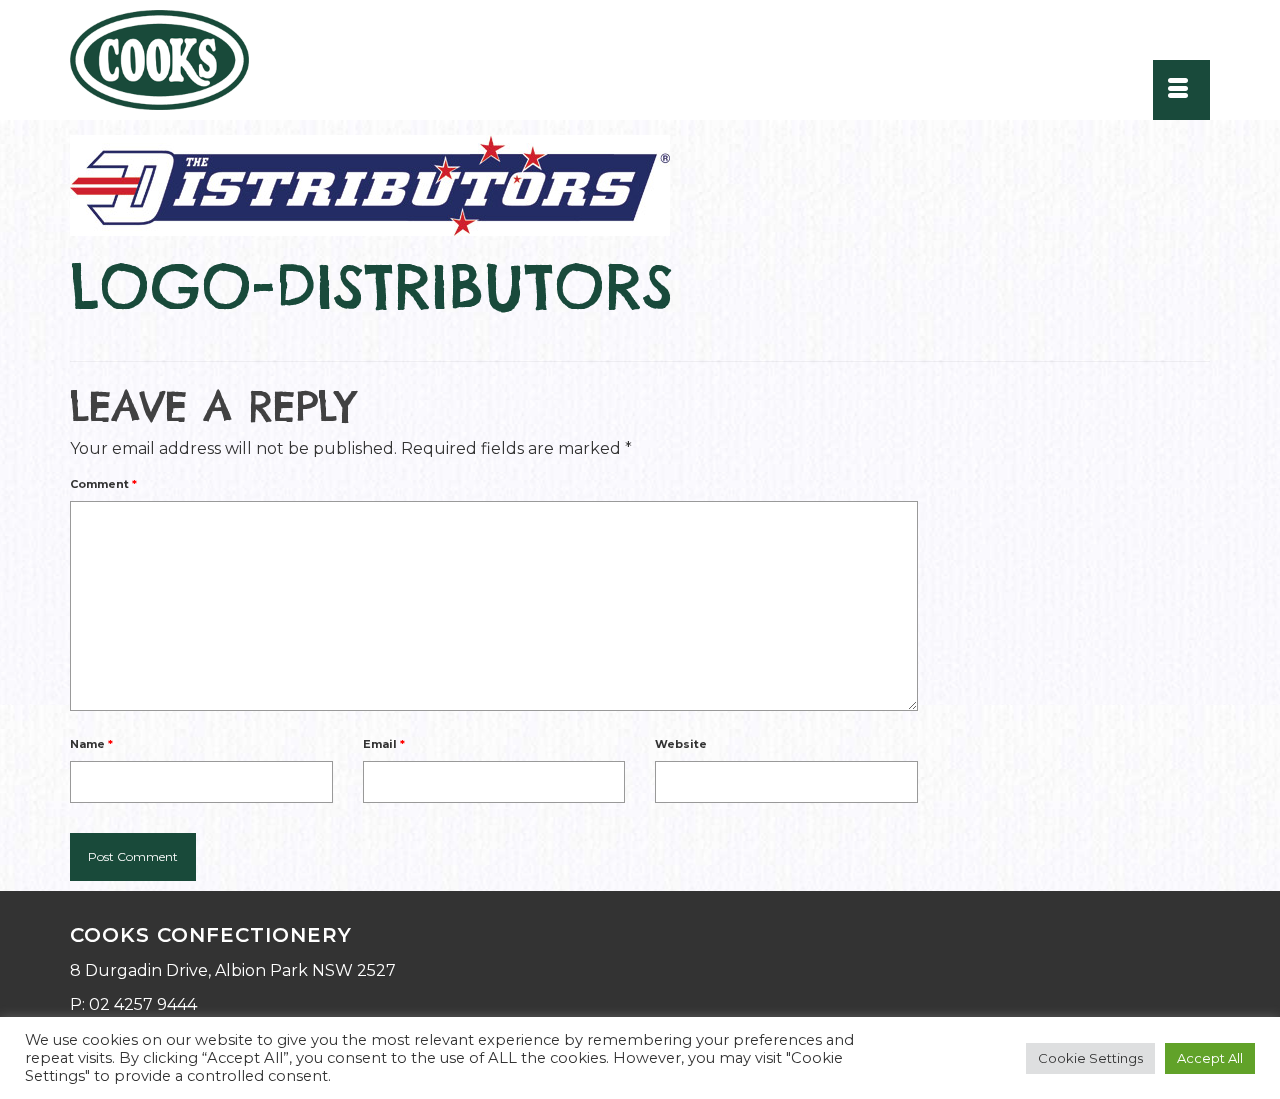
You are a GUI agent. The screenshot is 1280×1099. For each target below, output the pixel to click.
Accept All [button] (1210, 1058)
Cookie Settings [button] (1090, 1058)
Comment (103, 484)
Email (384, 744)
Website (681, 744)
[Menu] (1181, 90)
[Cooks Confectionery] (172, 60)
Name (91, 744)
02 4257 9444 (143, 1004)
